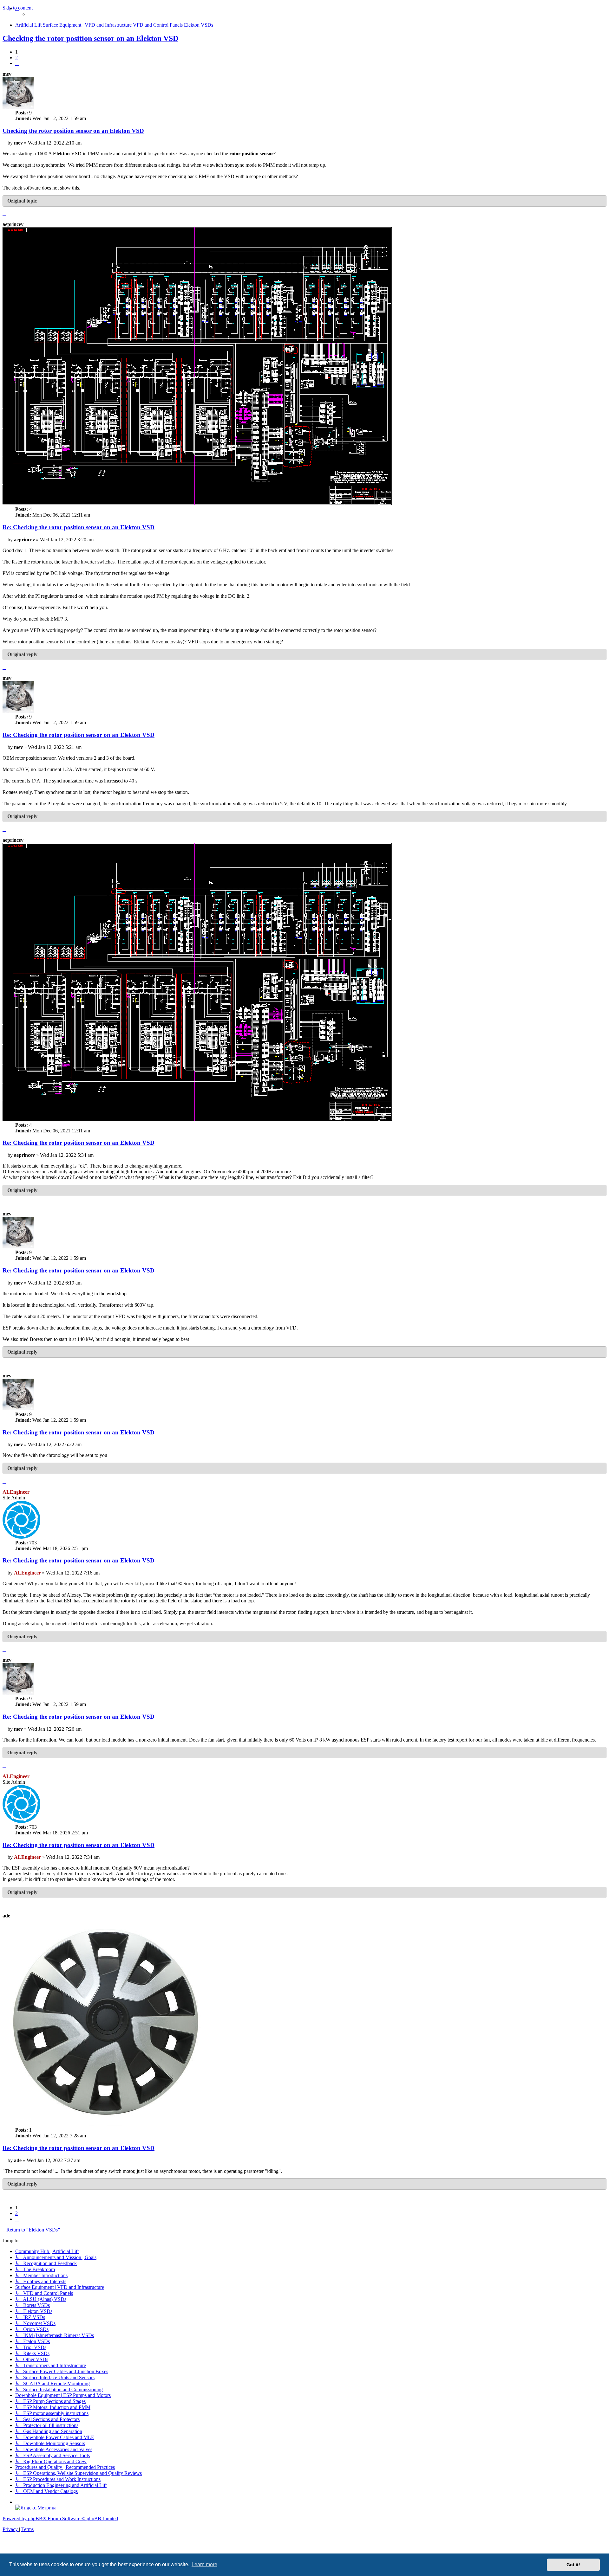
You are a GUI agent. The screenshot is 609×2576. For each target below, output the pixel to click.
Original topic (22, 201)
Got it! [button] (573, 2565)
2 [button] (16, 58)
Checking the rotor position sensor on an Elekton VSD (90, 38)
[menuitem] (17, 2502)
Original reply (22, 654)
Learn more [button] (204, 2564)
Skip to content (18, 8)
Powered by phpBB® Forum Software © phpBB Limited (60, 2518)
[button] (17, 63)
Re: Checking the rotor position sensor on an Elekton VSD (79, 527)
